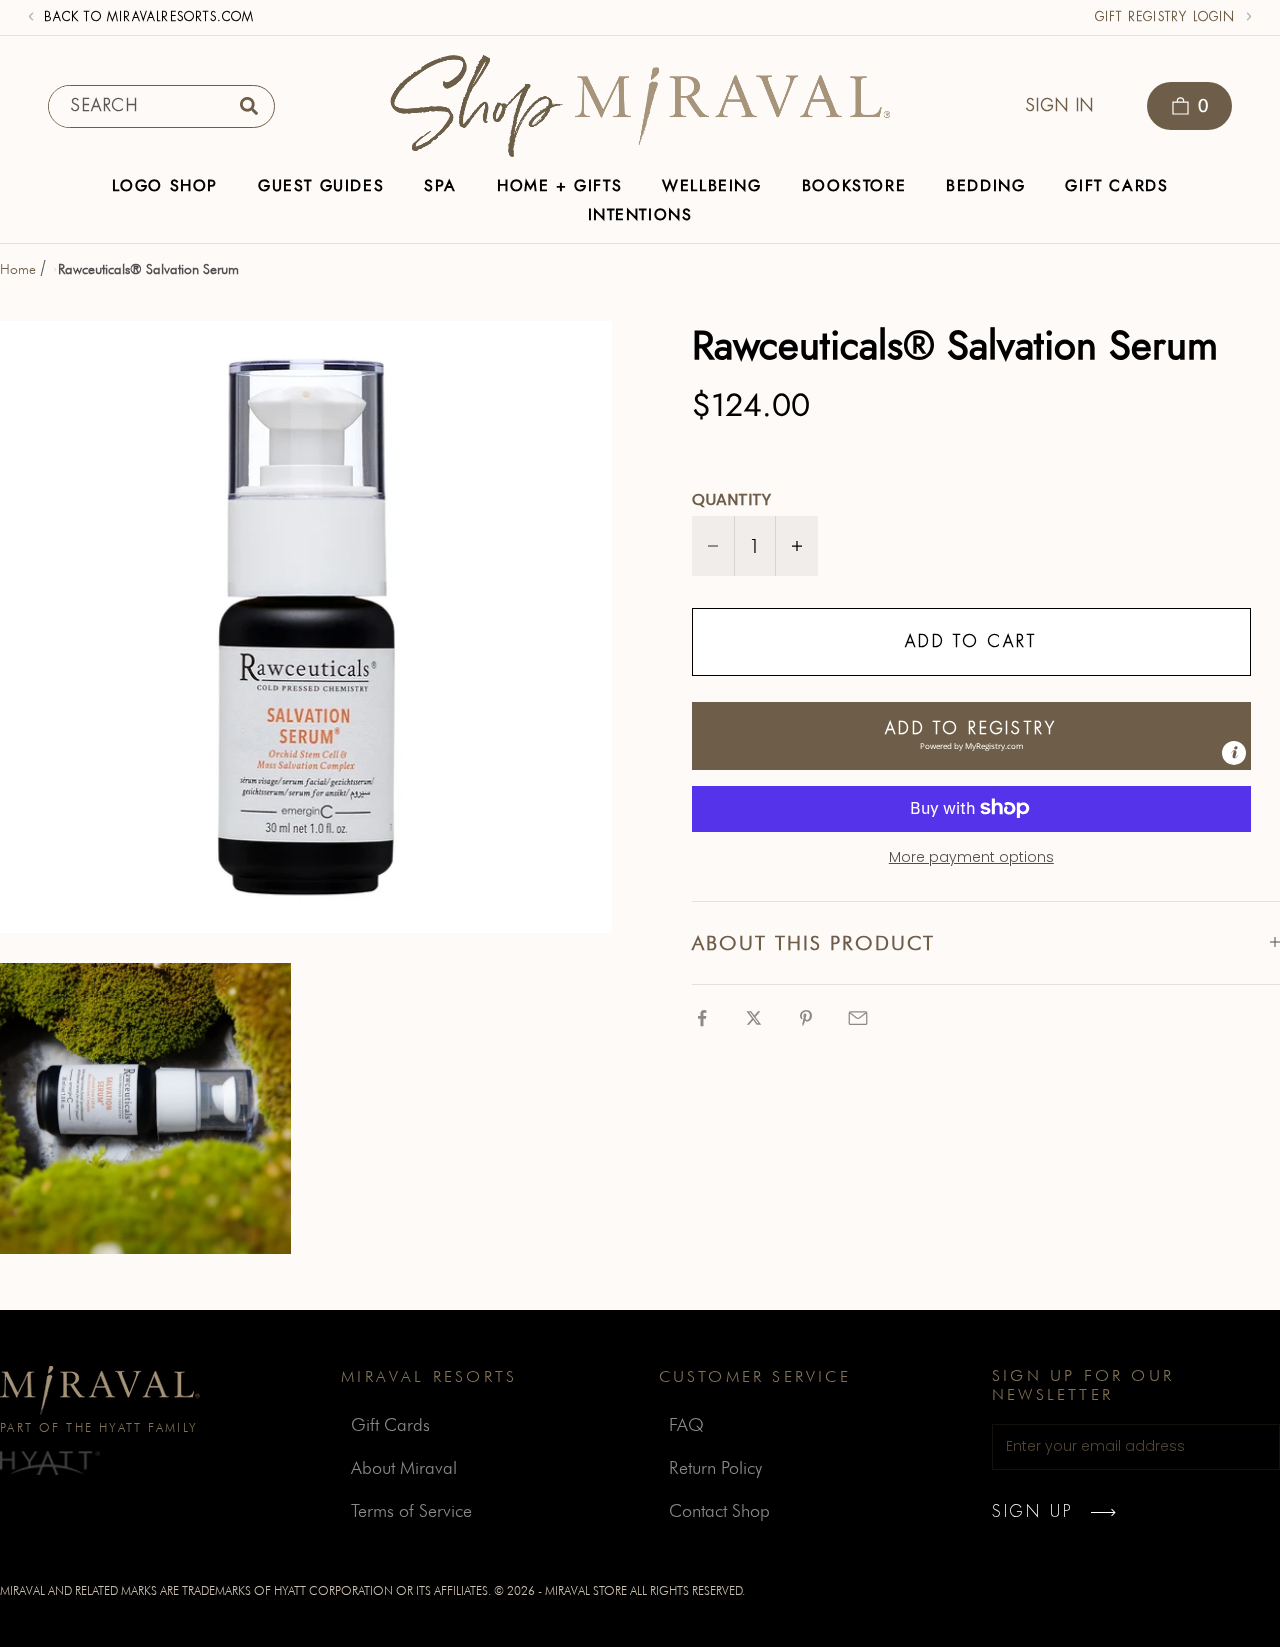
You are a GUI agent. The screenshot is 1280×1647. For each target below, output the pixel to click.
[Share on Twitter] (754, 1018)
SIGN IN (1060, 105)
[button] (971, 735)
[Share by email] (858, 1018)
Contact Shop (719, 1510)
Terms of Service (411, 1510)
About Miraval (404, 1467)
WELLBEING (711, 185)
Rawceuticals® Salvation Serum (148, 269)
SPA (440, 185)
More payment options (971, 856)
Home (18, 269)
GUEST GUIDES (321, 185)
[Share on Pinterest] (806, 1018)
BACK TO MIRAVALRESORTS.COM (149, 17)
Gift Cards (390, 1424)
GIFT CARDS (1116, 185)
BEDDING (985, 185)
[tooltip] (1234, 752)
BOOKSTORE (854, 185)
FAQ (686, 1424)
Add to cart (971, 641)
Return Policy (715, 1467)
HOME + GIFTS (559, 185)
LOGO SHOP (165, 185)
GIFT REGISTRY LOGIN (1165, 17)
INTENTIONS (640, 214)
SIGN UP (1032, 1512)
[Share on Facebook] (702, 1018)
